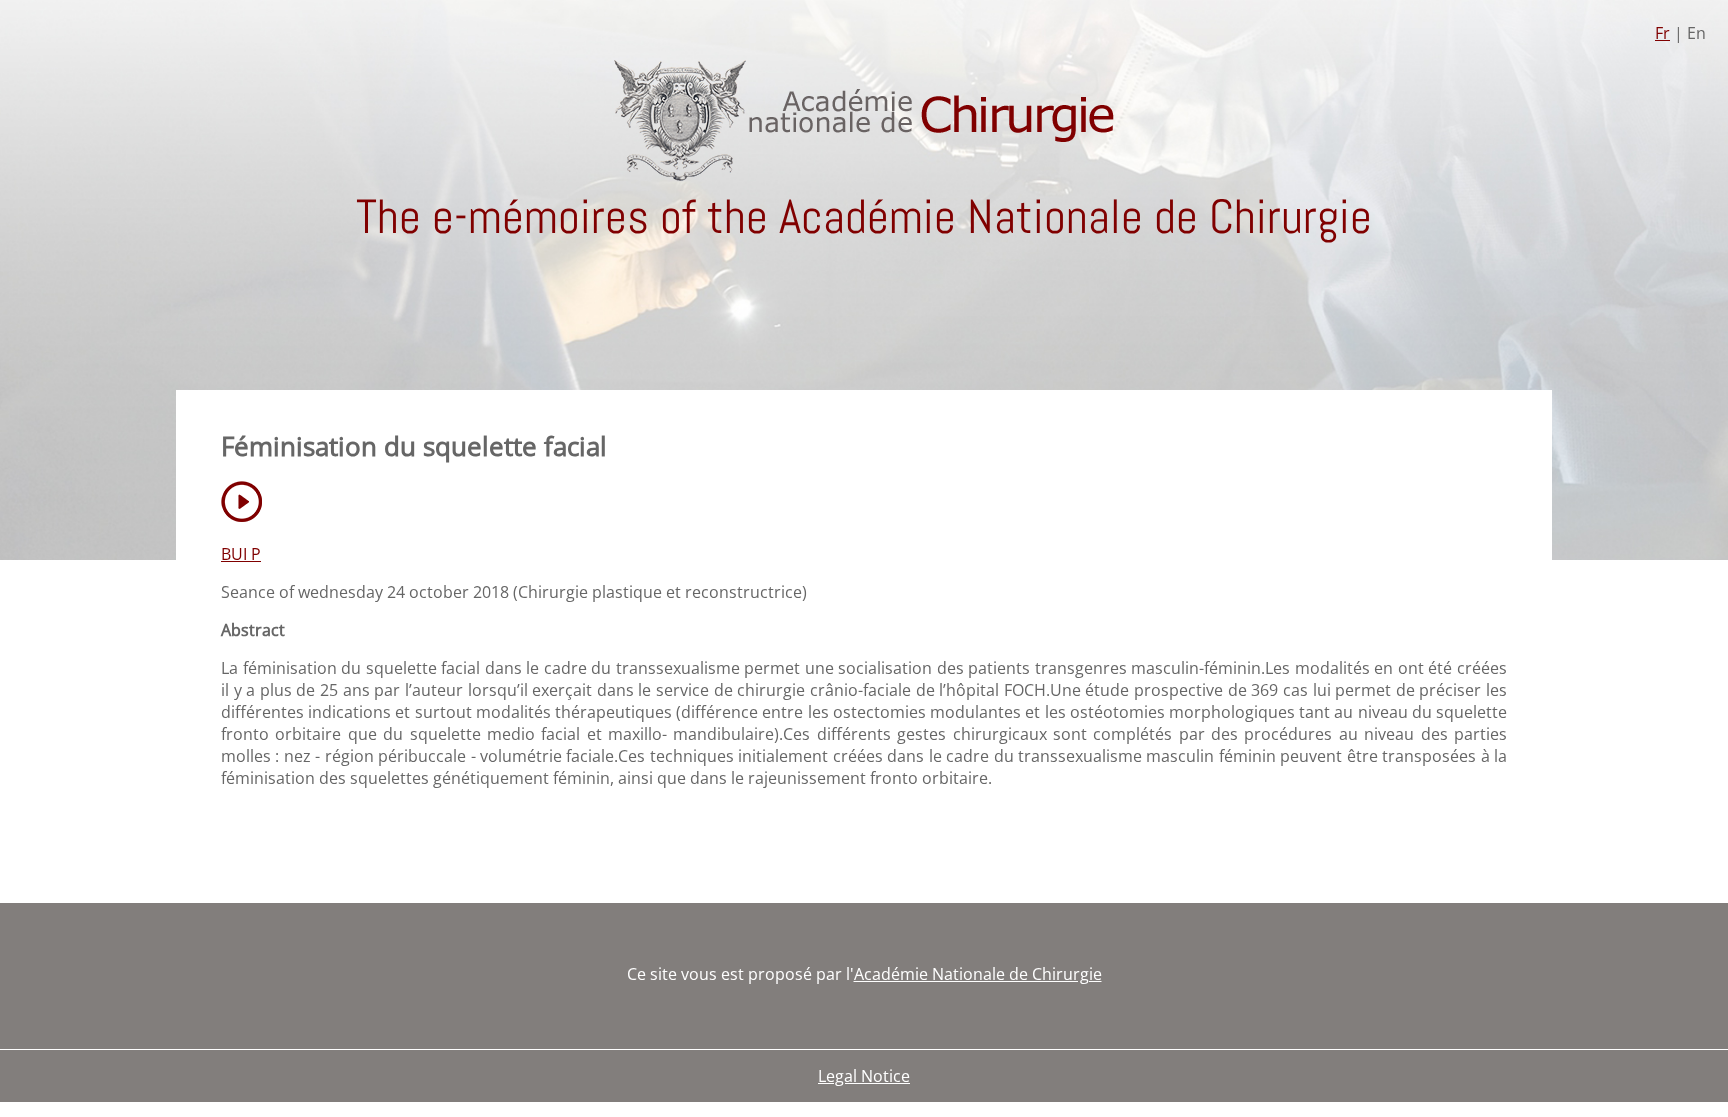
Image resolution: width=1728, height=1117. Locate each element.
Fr (1662, 33)
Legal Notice (864, 1076)
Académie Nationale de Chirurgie (978, 974)
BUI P (241, 554)
